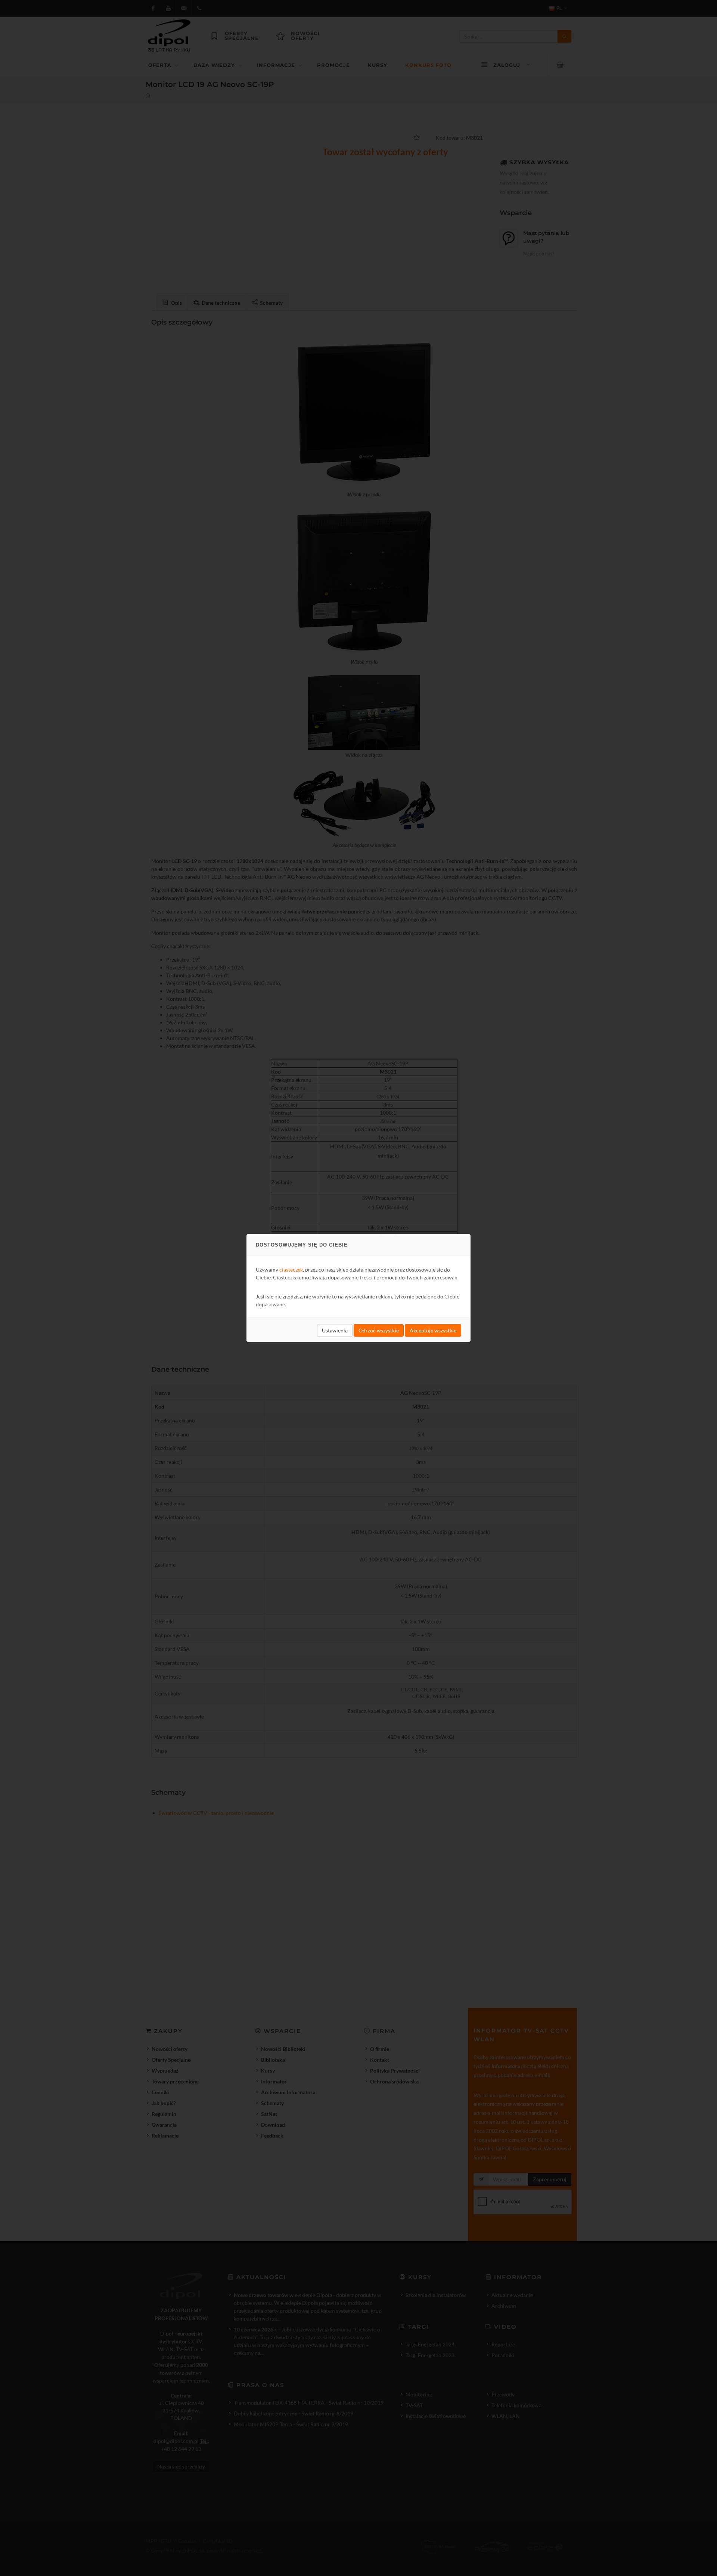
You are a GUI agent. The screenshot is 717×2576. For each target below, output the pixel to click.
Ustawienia (335, 1330)
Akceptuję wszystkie (433, 1330)
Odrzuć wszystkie (379, 1330)
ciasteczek (291, 1270)
